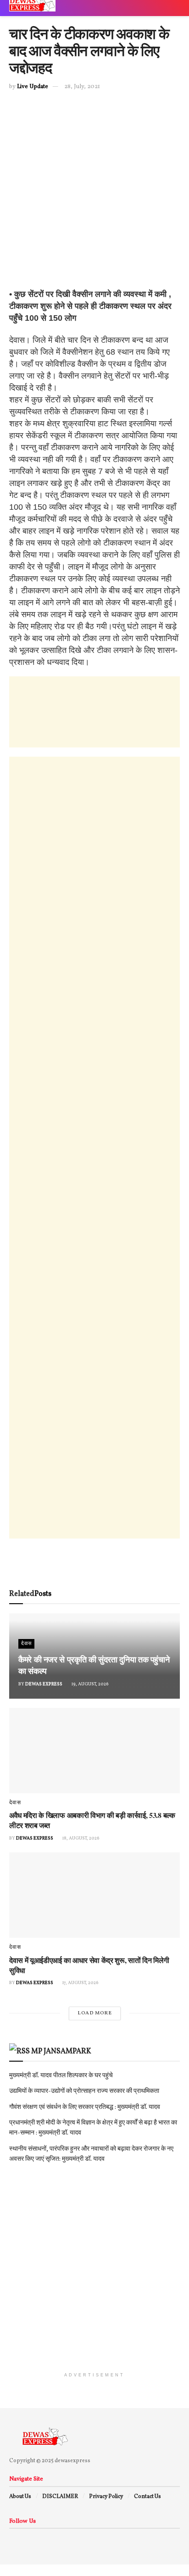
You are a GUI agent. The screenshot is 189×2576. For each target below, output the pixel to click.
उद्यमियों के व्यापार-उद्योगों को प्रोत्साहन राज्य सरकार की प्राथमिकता (84, 2091)
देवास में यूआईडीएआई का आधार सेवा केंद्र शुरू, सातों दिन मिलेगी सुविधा (89, 1965)
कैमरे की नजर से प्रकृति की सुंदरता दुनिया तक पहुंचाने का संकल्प (94, 1665)
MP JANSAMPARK (61, 2052)
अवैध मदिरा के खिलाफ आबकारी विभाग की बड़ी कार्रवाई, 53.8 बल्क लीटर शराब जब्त (92, 1820)
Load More (95, 2013)
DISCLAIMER (60, 2497)
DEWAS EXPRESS (44, 1684)
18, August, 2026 (81, 1838)
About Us (20, 2497)
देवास (26, 1644)
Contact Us (147, 2497)
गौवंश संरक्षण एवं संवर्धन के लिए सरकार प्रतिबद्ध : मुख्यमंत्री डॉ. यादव (85, 2107)
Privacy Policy (106, 2497)
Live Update (33, 87)
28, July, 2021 (82, 87)
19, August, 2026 (90, 1684)
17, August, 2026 (80, 1983)
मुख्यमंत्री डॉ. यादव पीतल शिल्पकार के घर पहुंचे (61, 2076)
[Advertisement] (94, 194)
